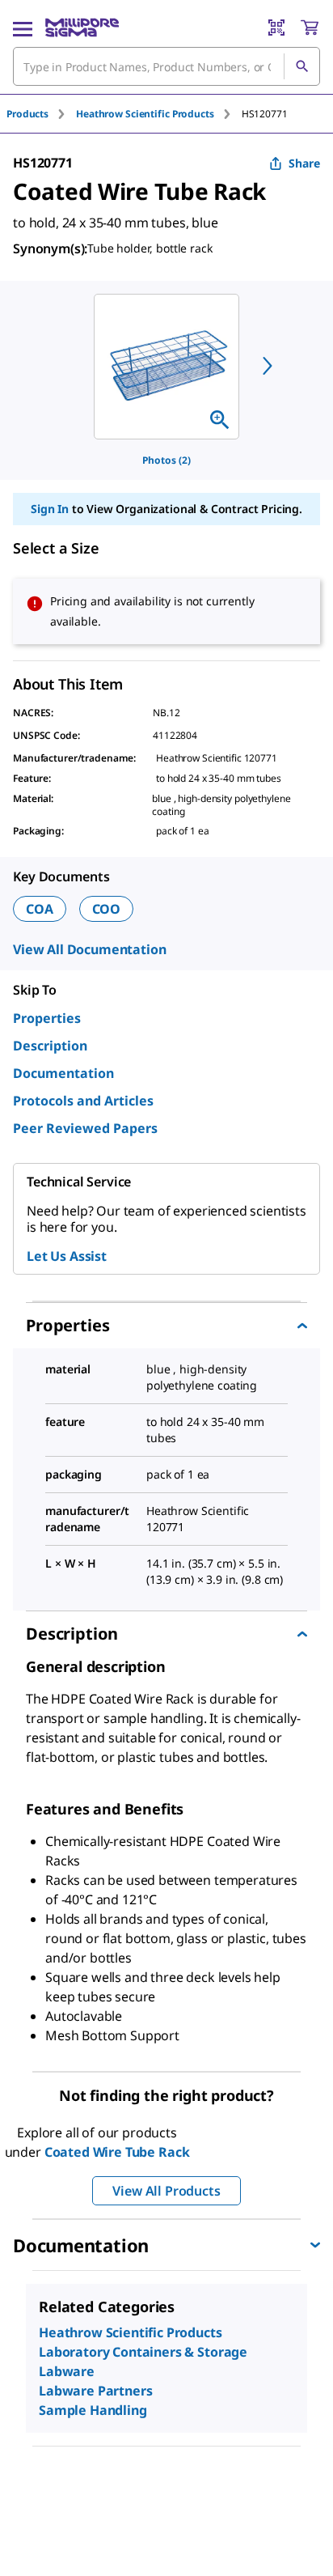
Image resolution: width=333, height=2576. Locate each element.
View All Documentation (89, 949)
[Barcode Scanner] (276, 28)
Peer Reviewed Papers (85, 1128)
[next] (268, 366)
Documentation (63, 1073)
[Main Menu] (23, 28)
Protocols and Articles (83, 1101)
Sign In (50, 509)
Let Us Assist (67, 1256)
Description (50, 1046)
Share (304, 163)
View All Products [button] (166, 2191)
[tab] (41, 114)
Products (27, 114)
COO (107, 909)
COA (40, 909)
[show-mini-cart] (310, 28)
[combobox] (166, 66)
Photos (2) (166, 460)
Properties (47, 1018)
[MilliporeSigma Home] (82, 28)
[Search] (301, 66)
